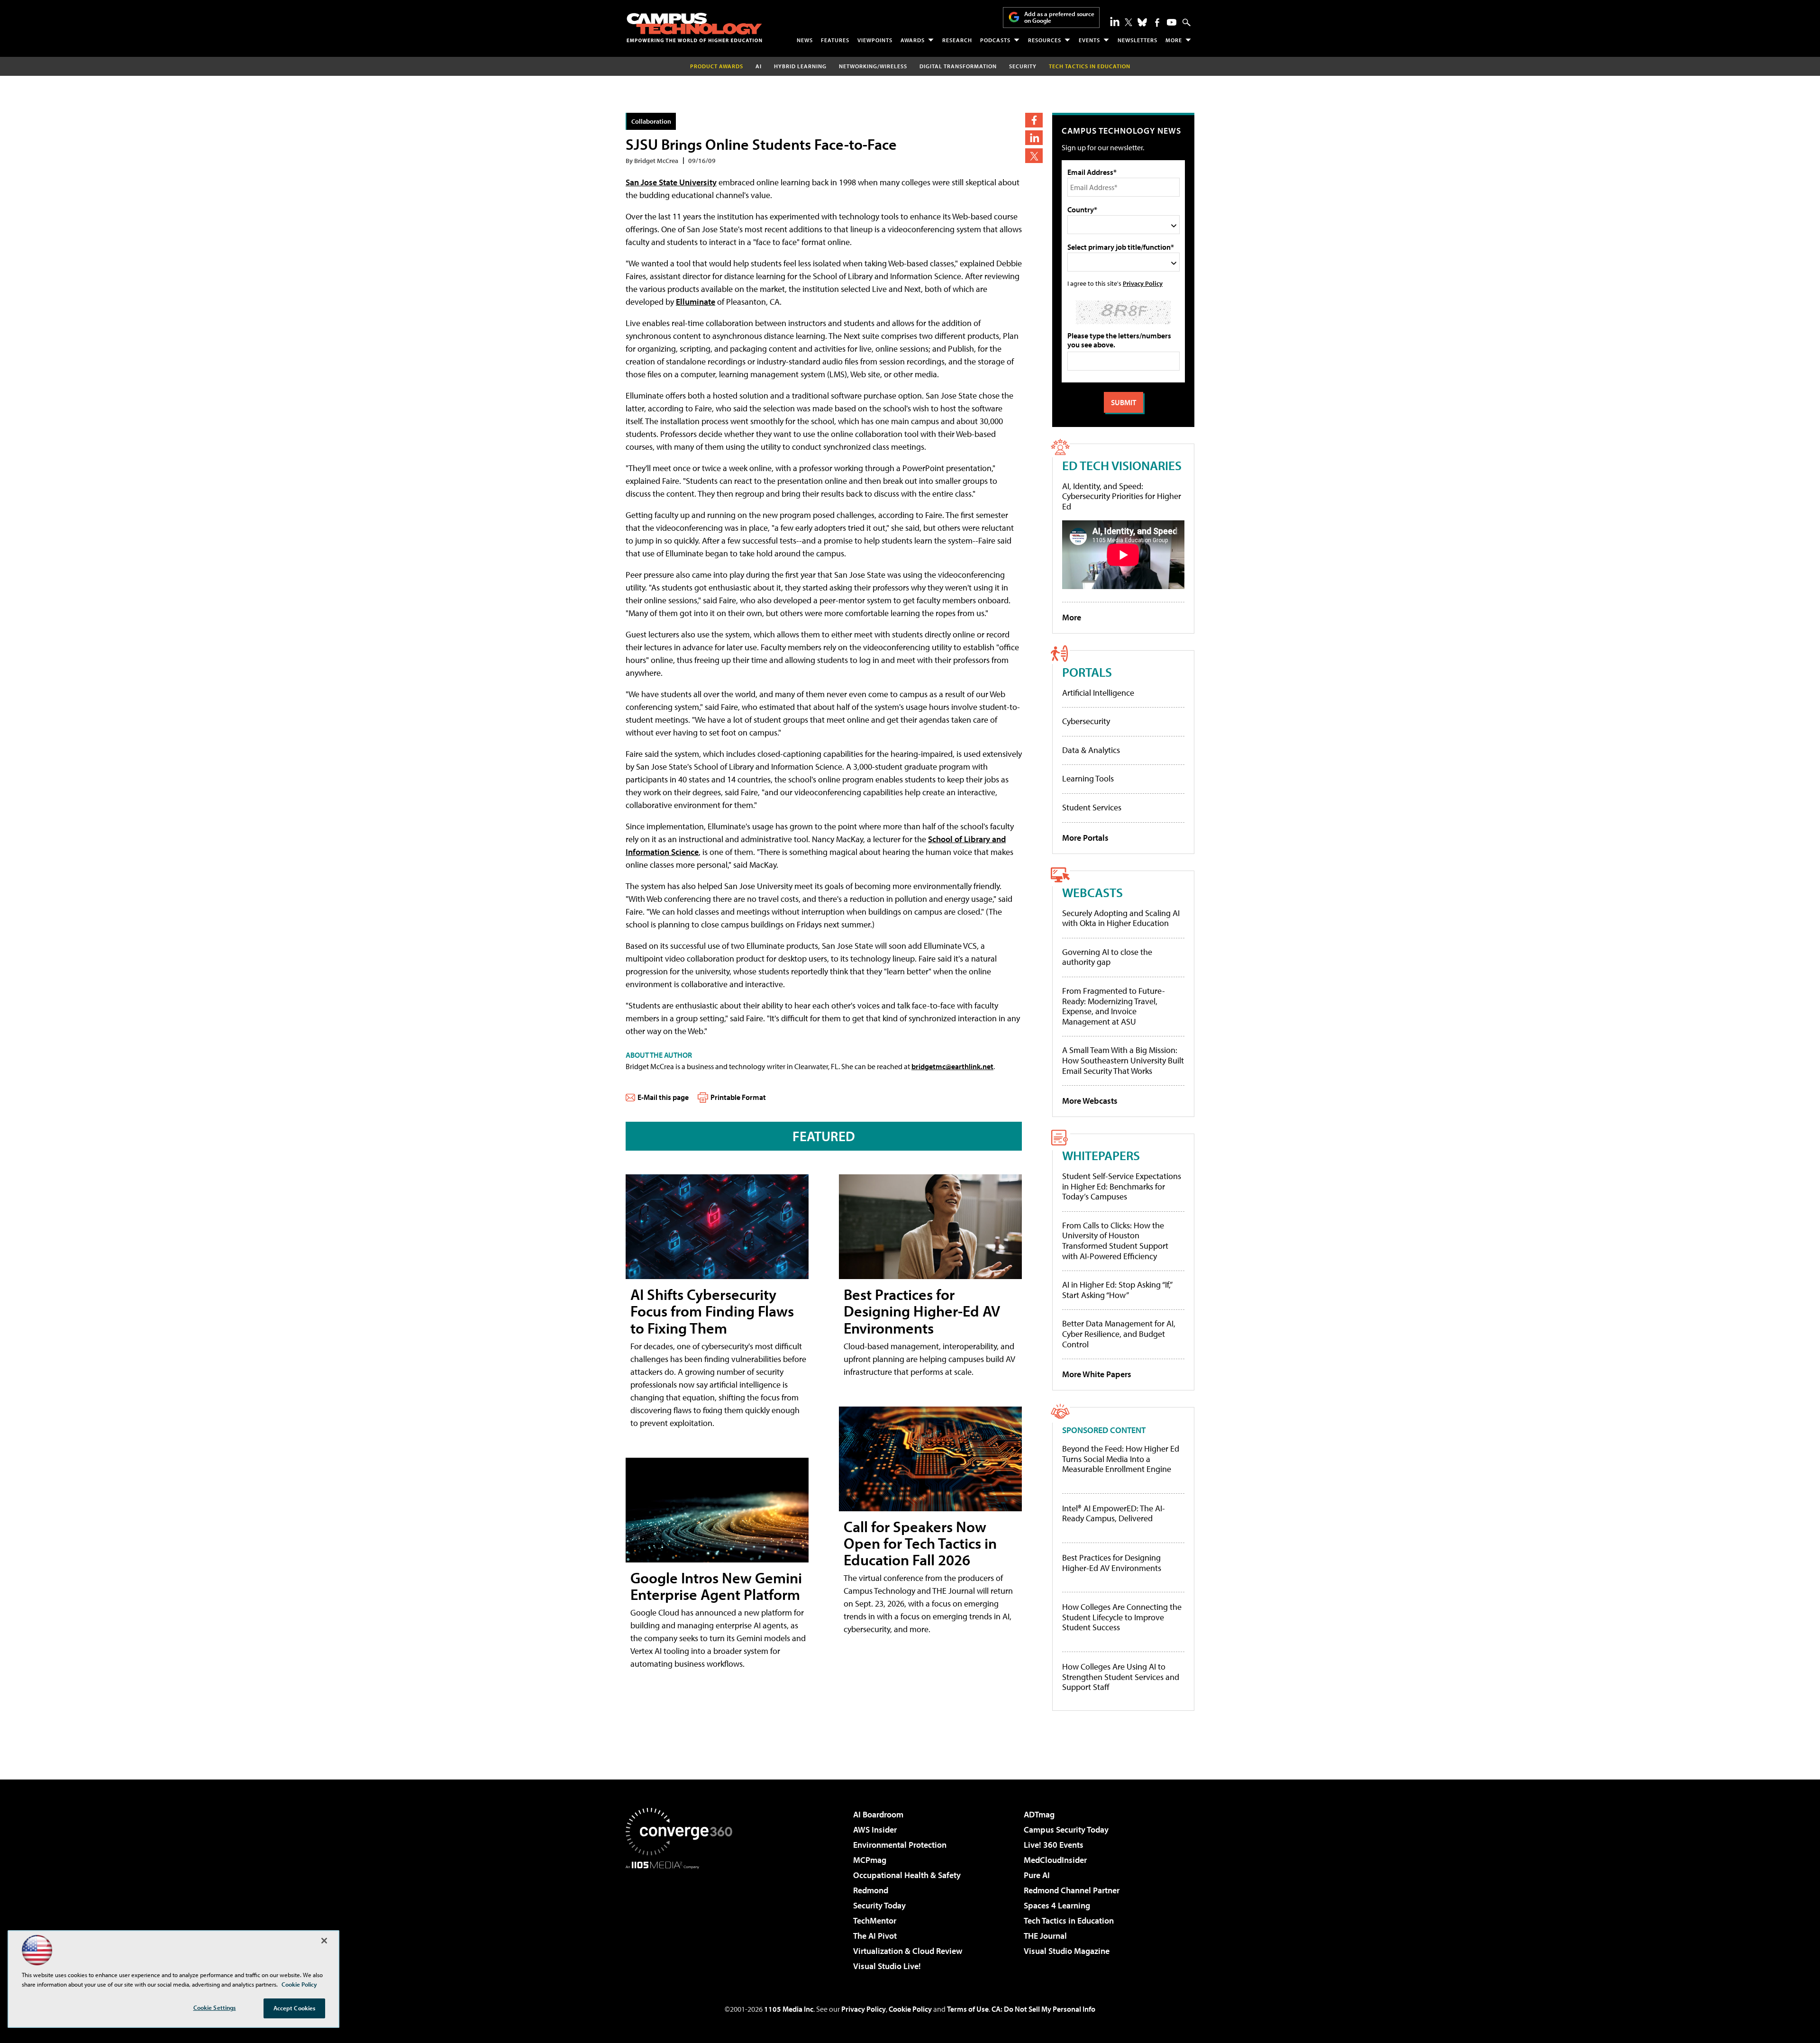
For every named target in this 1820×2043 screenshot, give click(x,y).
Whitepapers (1101, 1155)
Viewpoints (875, 40)
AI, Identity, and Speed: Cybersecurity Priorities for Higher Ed (1122, 496)
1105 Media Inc (789, 2009)
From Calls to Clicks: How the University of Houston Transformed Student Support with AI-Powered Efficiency (1115, 1241)
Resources (1045, 40)
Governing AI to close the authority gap (1107, 957)
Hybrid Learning (800, 66)
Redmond (871, 1890)
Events (1089, 40)
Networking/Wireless (873, 66)
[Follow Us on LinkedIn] (1115, 21)
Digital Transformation (958, 66)
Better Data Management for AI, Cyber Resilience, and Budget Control (1119, 1334)
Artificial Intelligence (1098, 693)
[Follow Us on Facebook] (1157, 23)
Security (1023, 66)
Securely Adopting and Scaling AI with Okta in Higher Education (1121, 918)
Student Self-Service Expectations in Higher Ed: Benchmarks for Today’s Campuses (1122, 1186)
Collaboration (651, 121)
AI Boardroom (878, 1814)
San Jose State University (671, 182)
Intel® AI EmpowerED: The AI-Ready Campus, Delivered (1114, 1513)
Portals (1087, 672)
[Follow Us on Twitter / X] (1128, 22)
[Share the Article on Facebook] (1034, 120)
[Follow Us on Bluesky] (1142, 22)
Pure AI (1037, 1875)
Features (835, 40)
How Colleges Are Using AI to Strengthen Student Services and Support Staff (1121, 1677)
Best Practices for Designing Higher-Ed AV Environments (922, 1311)
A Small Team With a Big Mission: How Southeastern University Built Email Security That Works (1123, 1060)
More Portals (1085, 838)
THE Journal (1045, 1936)
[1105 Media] (682, 1917)
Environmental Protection (900, 1845)
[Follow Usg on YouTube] (1172, 22)
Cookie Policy (910, 2009)
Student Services (1092, 807)
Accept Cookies (295, 2008)
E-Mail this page (663, 1097)
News (805, 40)
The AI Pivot (875, 1936)
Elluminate (696, 302)
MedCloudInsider (1055, 1860)
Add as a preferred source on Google (1059, 17)
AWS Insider (875, 1830)
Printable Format (738, 1097)
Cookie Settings (215, 2007)
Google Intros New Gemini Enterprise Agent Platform (716, 1586)
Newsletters (1137, 40)
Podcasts (995, 40)
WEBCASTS (1092, 892)
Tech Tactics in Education (1069, 1920)
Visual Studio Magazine (1067, 1951)
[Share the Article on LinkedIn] (1034, 138)
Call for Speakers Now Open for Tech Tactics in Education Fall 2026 (920, 1543)
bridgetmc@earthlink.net (952, 1066)
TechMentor (875, 1920)
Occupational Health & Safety (907, 1875)
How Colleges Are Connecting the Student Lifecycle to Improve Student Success (1122, 1617)
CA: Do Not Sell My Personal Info (1043, 2009)
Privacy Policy (1143, 283)
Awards (913, 40)
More (1174, 40)
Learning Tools (1088, 778)
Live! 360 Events (1054, 1845)
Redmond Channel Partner (1072, 1890)
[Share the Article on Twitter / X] (1034, 156)
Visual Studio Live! (887, 1966)
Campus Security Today (1066, 1830)
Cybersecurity (1086, 721)
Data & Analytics (1091, 750)
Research (957, 40)
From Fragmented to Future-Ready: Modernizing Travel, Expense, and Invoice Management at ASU (1114, 1006)
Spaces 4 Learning (1057, 1905)
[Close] (324, 1941)
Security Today (879, 1905)
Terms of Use (968, 2009)
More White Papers (1097, 1374)
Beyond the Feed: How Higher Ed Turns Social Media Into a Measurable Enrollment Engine (1121, 1459)
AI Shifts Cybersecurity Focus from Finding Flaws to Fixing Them (712, 1311)
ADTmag (1039, 1814)
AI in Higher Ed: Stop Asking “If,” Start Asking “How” (1117, 1290)
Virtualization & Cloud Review (908, 1951)
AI (759, 66)
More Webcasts (1090, 1101)
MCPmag (870, 1860)
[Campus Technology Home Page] (694, 27)
